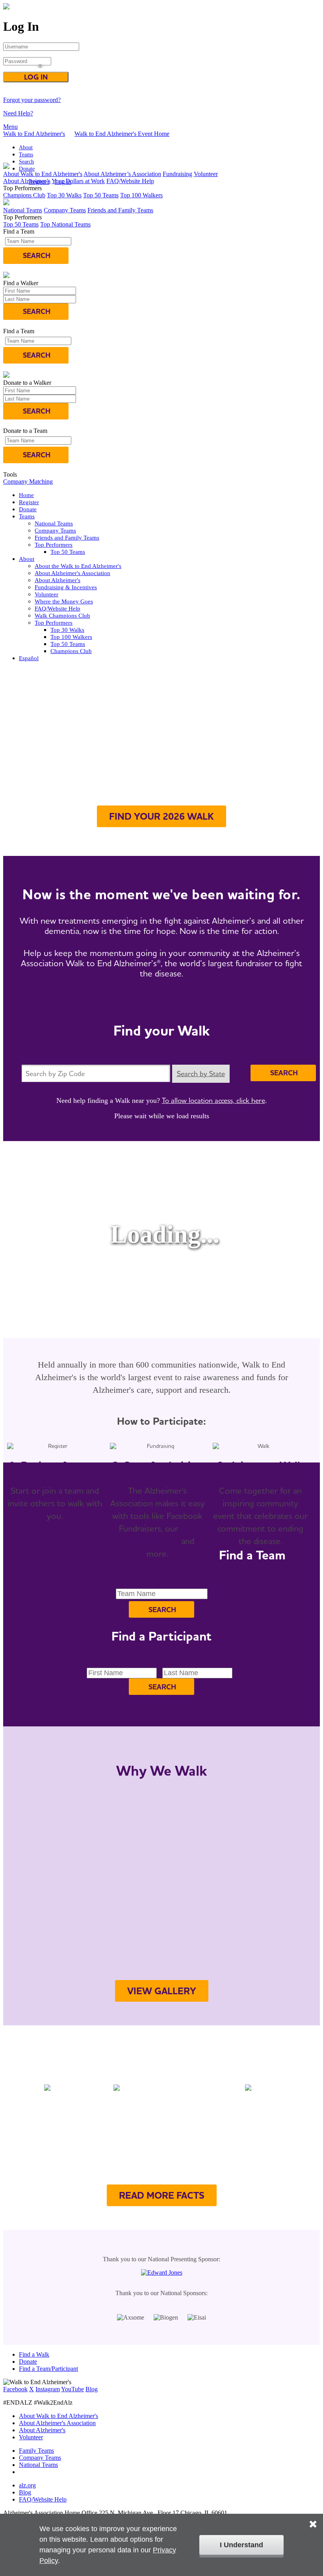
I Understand (241, 2545)
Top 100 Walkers (141, 195)
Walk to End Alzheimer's (34, 134)
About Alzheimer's (58, 580)
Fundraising (177, 174)
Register (29, 502)
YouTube (72, 2389)
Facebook (15, 2389)
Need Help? (18, 113)
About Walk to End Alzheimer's (43, 174)
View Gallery (162, 1991)
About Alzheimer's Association (72, 573)
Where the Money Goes (64, 601)
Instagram (48, 2389)
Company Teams (65, 210)
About (26, 148)
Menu (10, 127)
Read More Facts (162, 2195)
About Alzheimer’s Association (122, 174)
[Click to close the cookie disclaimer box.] (313, 2518)
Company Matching (28, 482)
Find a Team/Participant (48, 2369)
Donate (27, 169)
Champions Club (24, 195)
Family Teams (36, 2451)
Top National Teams (65, 224)
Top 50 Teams (101, 195)
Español (29, 658)
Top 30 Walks (64, 195)
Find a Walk (34, 2354)
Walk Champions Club (62, 616)
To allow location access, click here (213, 1100)
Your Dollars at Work (78, 181)
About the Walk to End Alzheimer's (78, 566)
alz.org (27, 2485)
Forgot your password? (32, 100)
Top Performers (54, 545)
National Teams (23, 210)
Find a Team (117, 842)
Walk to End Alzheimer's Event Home (122, 134)
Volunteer (206, 174)
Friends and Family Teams (120, 210)
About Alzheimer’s (27, 181)
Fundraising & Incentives (66, 587)
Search (26, 162)
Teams (26, 155)
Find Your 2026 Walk (161, 816)
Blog (92, 2389)
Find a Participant (191, 842)
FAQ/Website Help (130, 181)
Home (26, 495)
